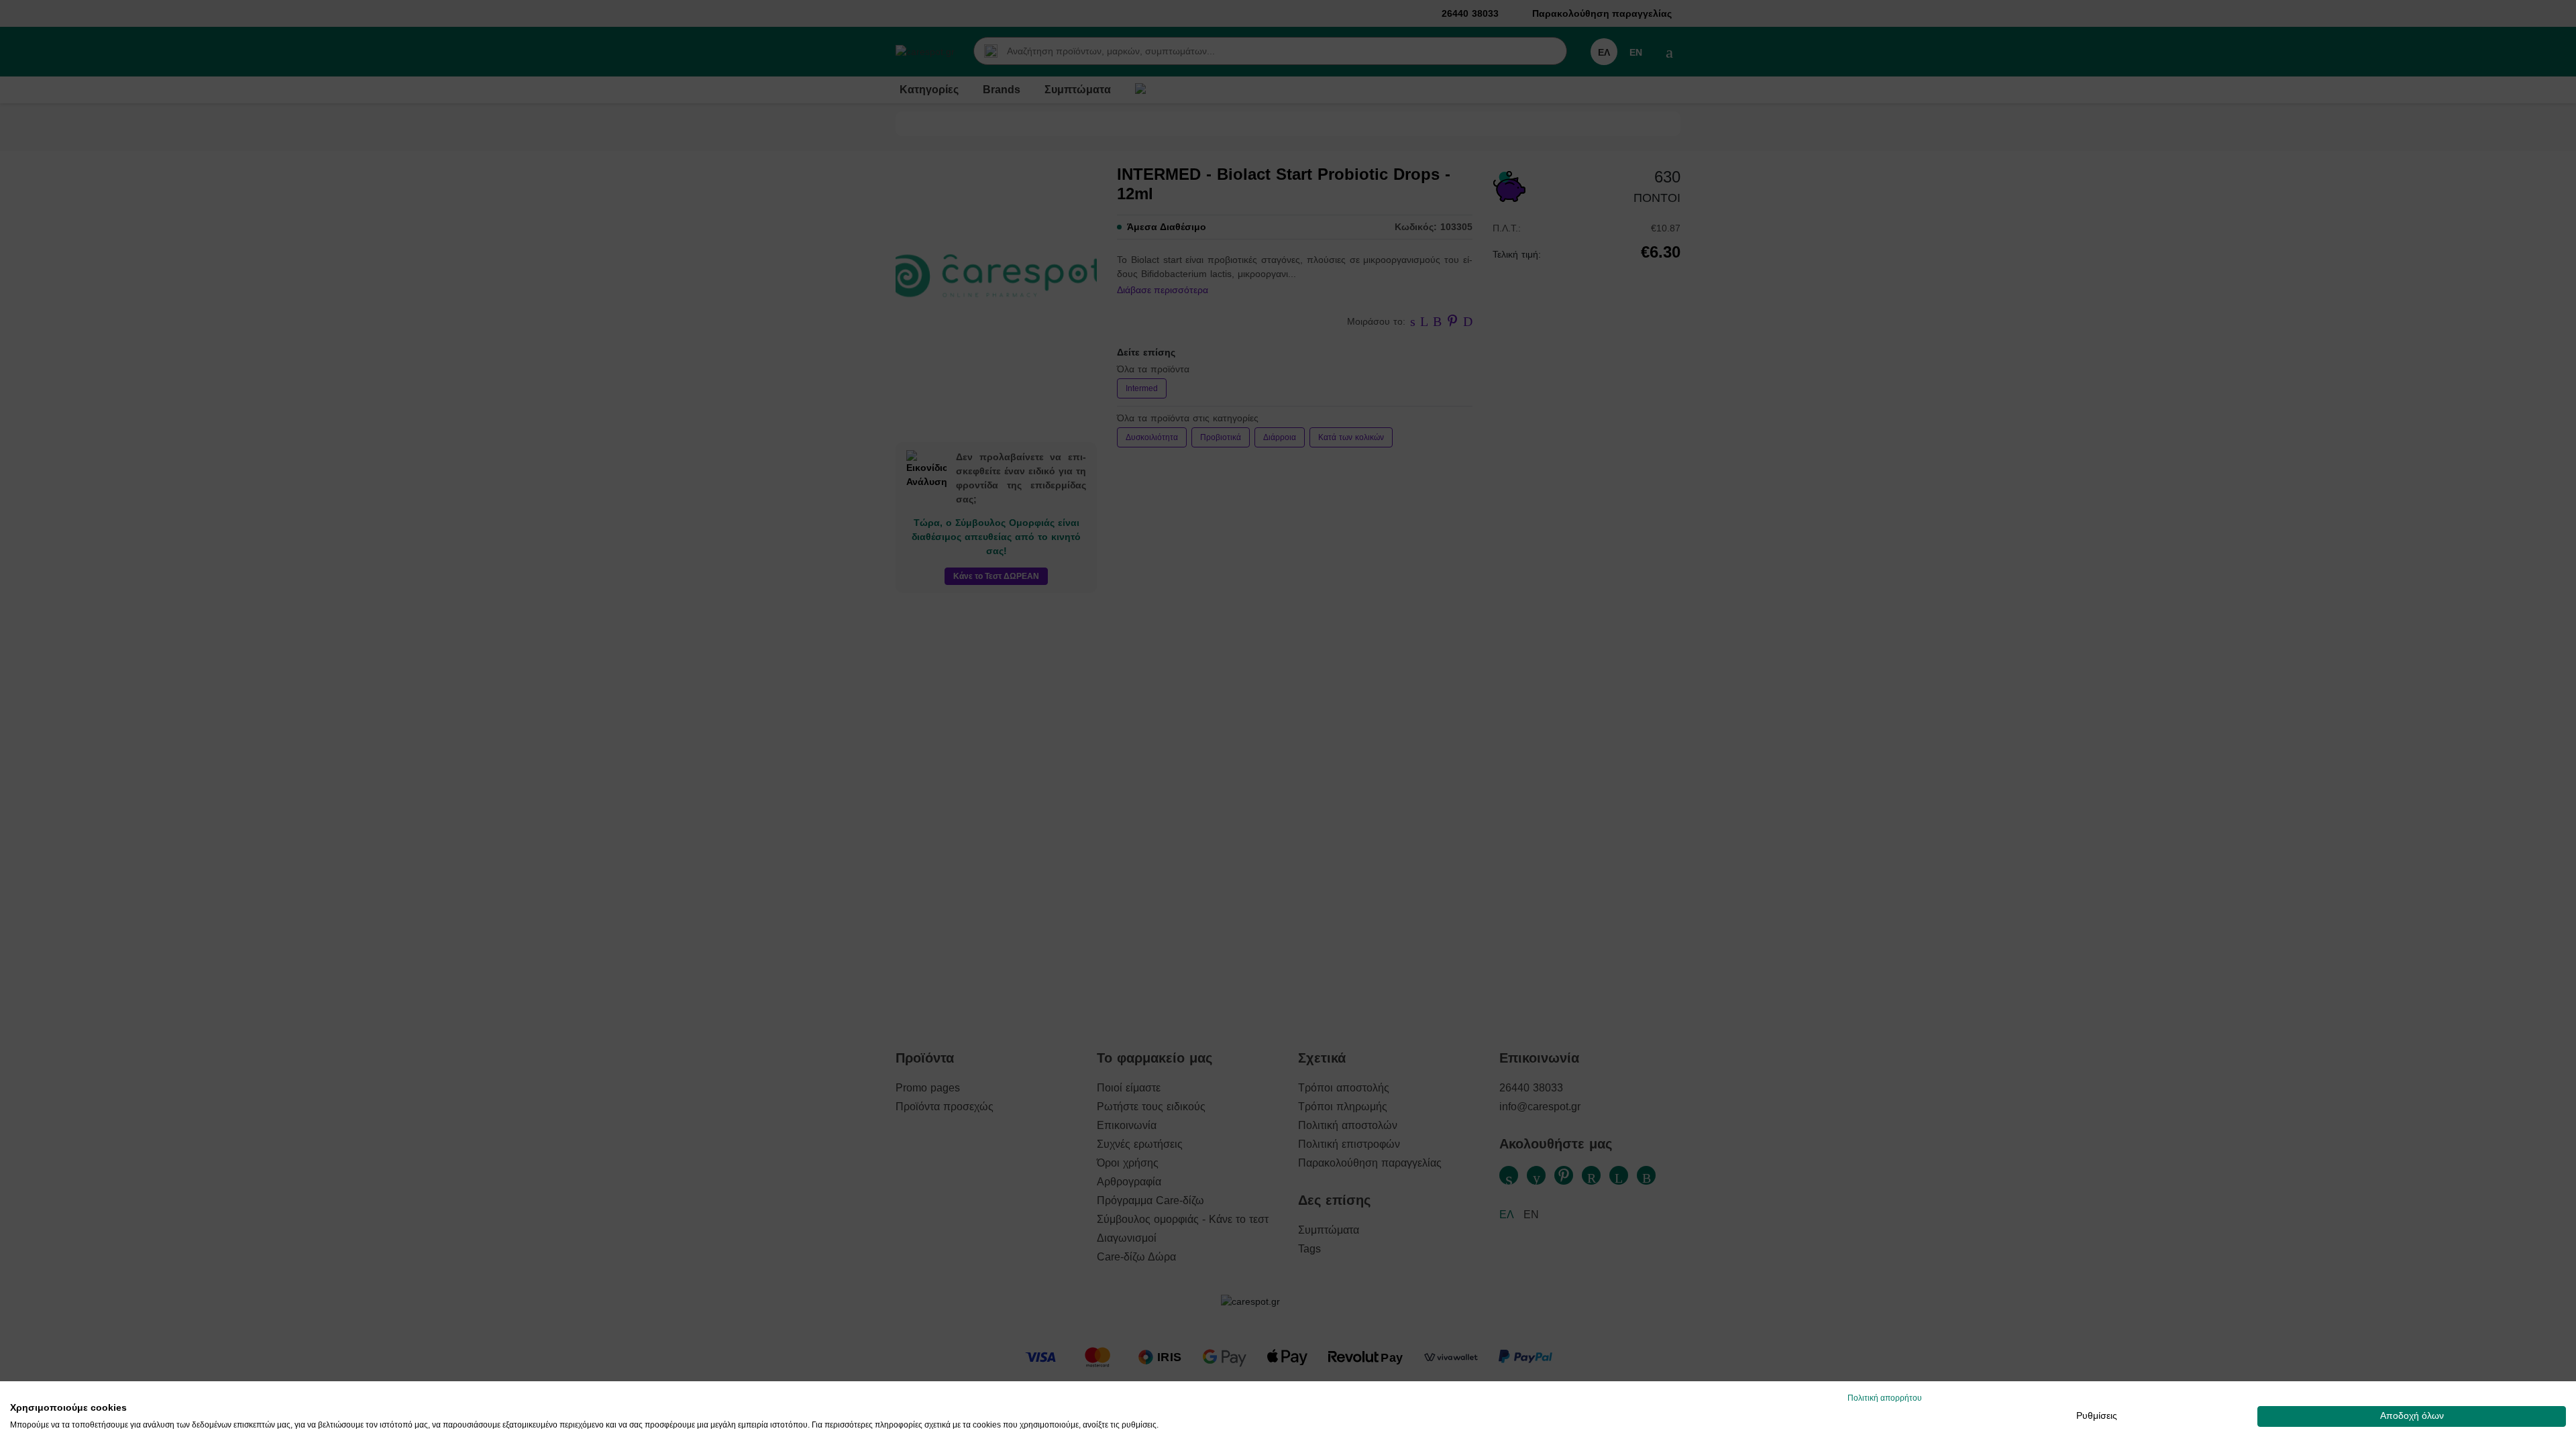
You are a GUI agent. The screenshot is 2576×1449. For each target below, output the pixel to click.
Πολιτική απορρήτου (1885, 1398)
